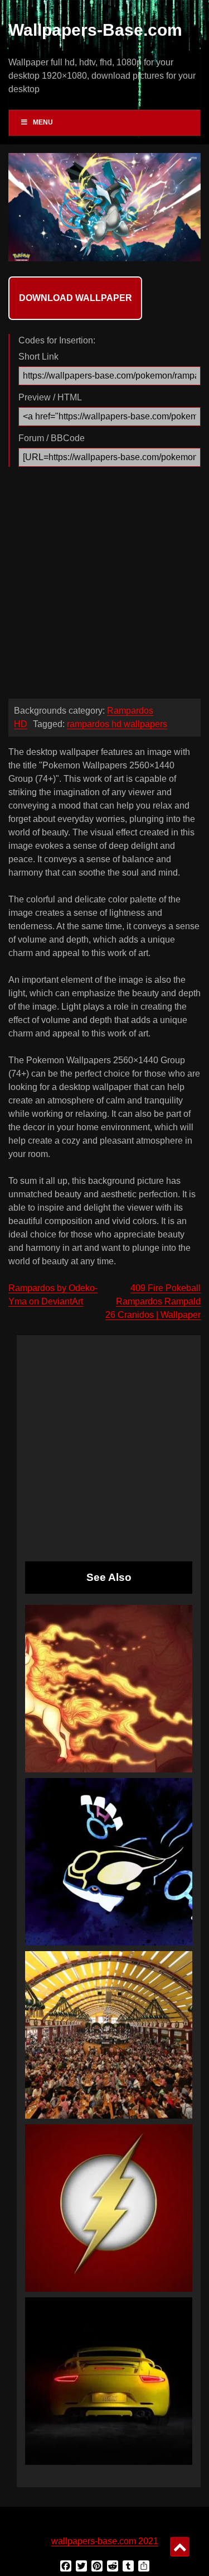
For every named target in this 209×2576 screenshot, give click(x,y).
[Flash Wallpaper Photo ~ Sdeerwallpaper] (109, 2208)
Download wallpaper (76, 298)
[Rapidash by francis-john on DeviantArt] (109, 1689)
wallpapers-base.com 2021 (105, 2541)
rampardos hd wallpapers (117, 724)
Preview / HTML (50, 397)
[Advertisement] (104, 586)
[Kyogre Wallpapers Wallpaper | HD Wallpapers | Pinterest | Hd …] (109, 1862)
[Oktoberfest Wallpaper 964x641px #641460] (109, 2035)
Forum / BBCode (52, 438)
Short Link (38, 357)
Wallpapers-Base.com (95, 30)
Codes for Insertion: (57, 340)
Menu (43, 122)
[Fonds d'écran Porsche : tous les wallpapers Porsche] (109, 2381)
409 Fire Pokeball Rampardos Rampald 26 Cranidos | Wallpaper (153, 1301)
